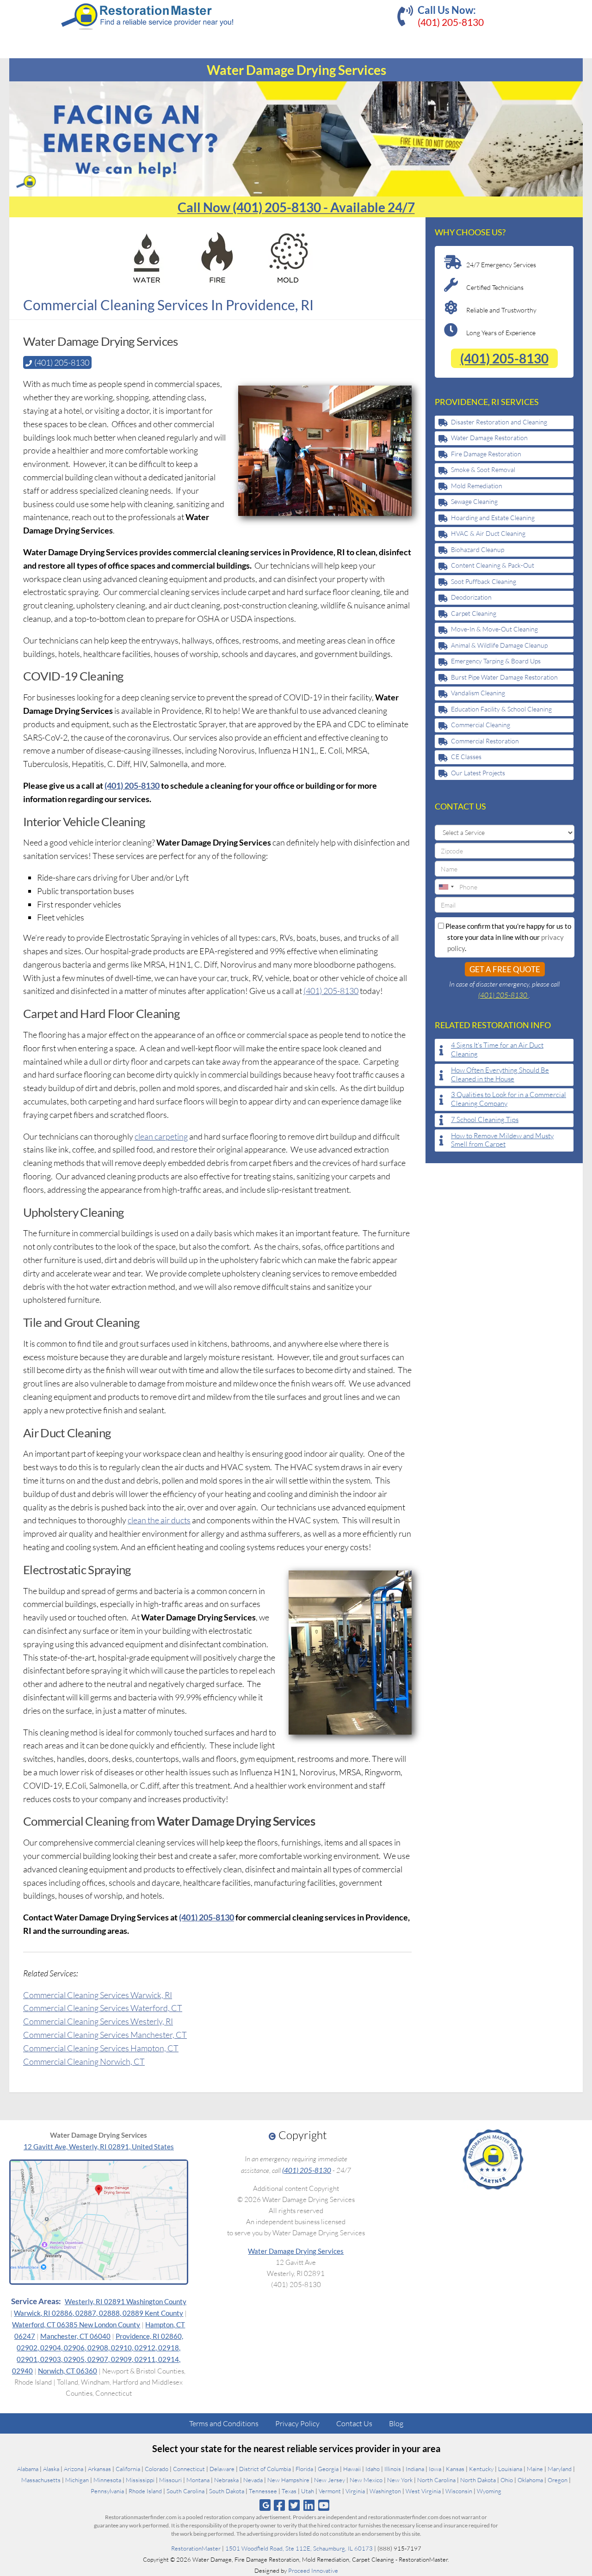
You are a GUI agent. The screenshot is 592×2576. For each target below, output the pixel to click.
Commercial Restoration (485, 741)
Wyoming (489, 2491)
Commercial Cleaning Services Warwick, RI (98, 1995)
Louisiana (510, 2469)
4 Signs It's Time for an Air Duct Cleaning (497, 1050)
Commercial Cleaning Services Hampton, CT (101, 2048)
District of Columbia (265, 2469)
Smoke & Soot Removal (483, 469)
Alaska (51, 2469)
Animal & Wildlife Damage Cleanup (499, 645)
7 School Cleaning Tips (485, 1120)
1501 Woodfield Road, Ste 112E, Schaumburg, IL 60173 (299, 2548)
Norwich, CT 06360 (68, 2371)
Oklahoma (530, 2480)
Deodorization (471, 597)
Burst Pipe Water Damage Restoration (504, 677)
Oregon (558, 2480)
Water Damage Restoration (489, 438)
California (128, 2469)
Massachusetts (41, 2480)
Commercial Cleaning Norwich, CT (84, 2061)
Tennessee (263, 2491)
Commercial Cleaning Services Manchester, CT (105, 2035)
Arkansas (99, 2469)
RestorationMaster (196, 2548)
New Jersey (330, 2480)
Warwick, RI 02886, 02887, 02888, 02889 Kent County (99, 2313)
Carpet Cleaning (474, 613)
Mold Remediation (477, 486)
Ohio (507, 2480)
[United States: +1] (446, 887)
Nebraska (226, 2480)
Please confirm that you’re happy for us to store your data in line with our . (508, 937)
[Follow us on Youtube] (324, 2505)
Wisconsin (459, 2491)
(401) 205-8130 (451, 22)
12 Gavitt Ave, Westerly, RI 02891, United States (99, 2147)
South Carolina (185, 2491)
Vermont (330, 2491)
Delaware (222, 2469)
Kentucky (481, 2469)
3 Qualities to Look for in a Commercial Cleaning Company (509, 1099)
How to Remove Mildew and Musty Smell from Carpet (502, 1140)
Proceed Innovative (313, 2570)
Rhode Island (145, 2491)
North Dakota (478, 2480)
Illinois (393, 2469)
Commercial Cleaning (481, 725)
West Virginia (423, 2491)
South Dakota (227, 2491)
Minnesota (107, 2480)
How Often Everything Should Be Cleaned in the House (500, 1075)
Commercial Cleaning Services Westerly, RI (98, 2021)
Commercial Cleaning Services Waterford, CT (103, 2008)
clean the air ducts (159, 1520)
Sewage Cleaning (474, 501)
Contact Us (354, 2423)
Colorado (157, 2469)
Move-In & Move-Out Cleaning (494, 629)
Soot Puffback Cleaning (484, 581)
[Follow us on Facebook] (279, 2505)
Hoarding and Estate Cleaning (493, 518)
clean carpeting (161, 1136)
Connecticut (189, 2469)
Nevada (253, 2480)
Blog (396, 2423)
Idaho (373, 2469)
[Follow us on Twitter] (294, 2505)
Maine (535, 2469)
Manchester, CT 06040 (75, 2336)
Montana (198, 2480)
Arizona (74, 2469)
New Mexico (366, 2480)
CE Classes (466, 757)
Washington (385, 2491)
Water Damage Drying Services (296, 2251)
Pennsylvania (107, 2491)
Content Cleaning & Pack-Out (493, 565)
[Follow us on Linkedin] (309, 2505)
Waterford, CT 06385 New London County (76, 2325)
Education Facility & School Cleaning (501, 709)
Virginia (355, 2491)
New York (400, 2480)
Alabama (28, 2469)
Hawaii (352, 2469)
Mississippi (140, 2480)
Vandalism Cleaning (478, 693)
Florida (304, 2469)
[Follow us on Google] (265, 2505)
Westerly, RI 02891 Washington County (126, 2301)
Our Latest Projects (478, 773)
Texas (289, 2491)
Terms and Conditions (224, 2423)
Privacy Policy (297, 2423)
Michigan (77, 2480)
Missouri (170, 2480)
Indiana (415, 2469)
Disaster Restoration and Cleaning (499, 422)
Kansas (455, 2469)
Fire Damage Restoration (486, 454)
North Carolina (436, 2480)
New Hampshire (288, 2480)
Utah (308, 2491)
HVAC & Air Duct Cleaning (488, 533)
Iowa (435, 2469)
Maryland (560, 2469)
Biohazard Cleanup (478, 549)
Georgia (328, 2469)
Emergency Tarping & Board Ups (496, 661)
